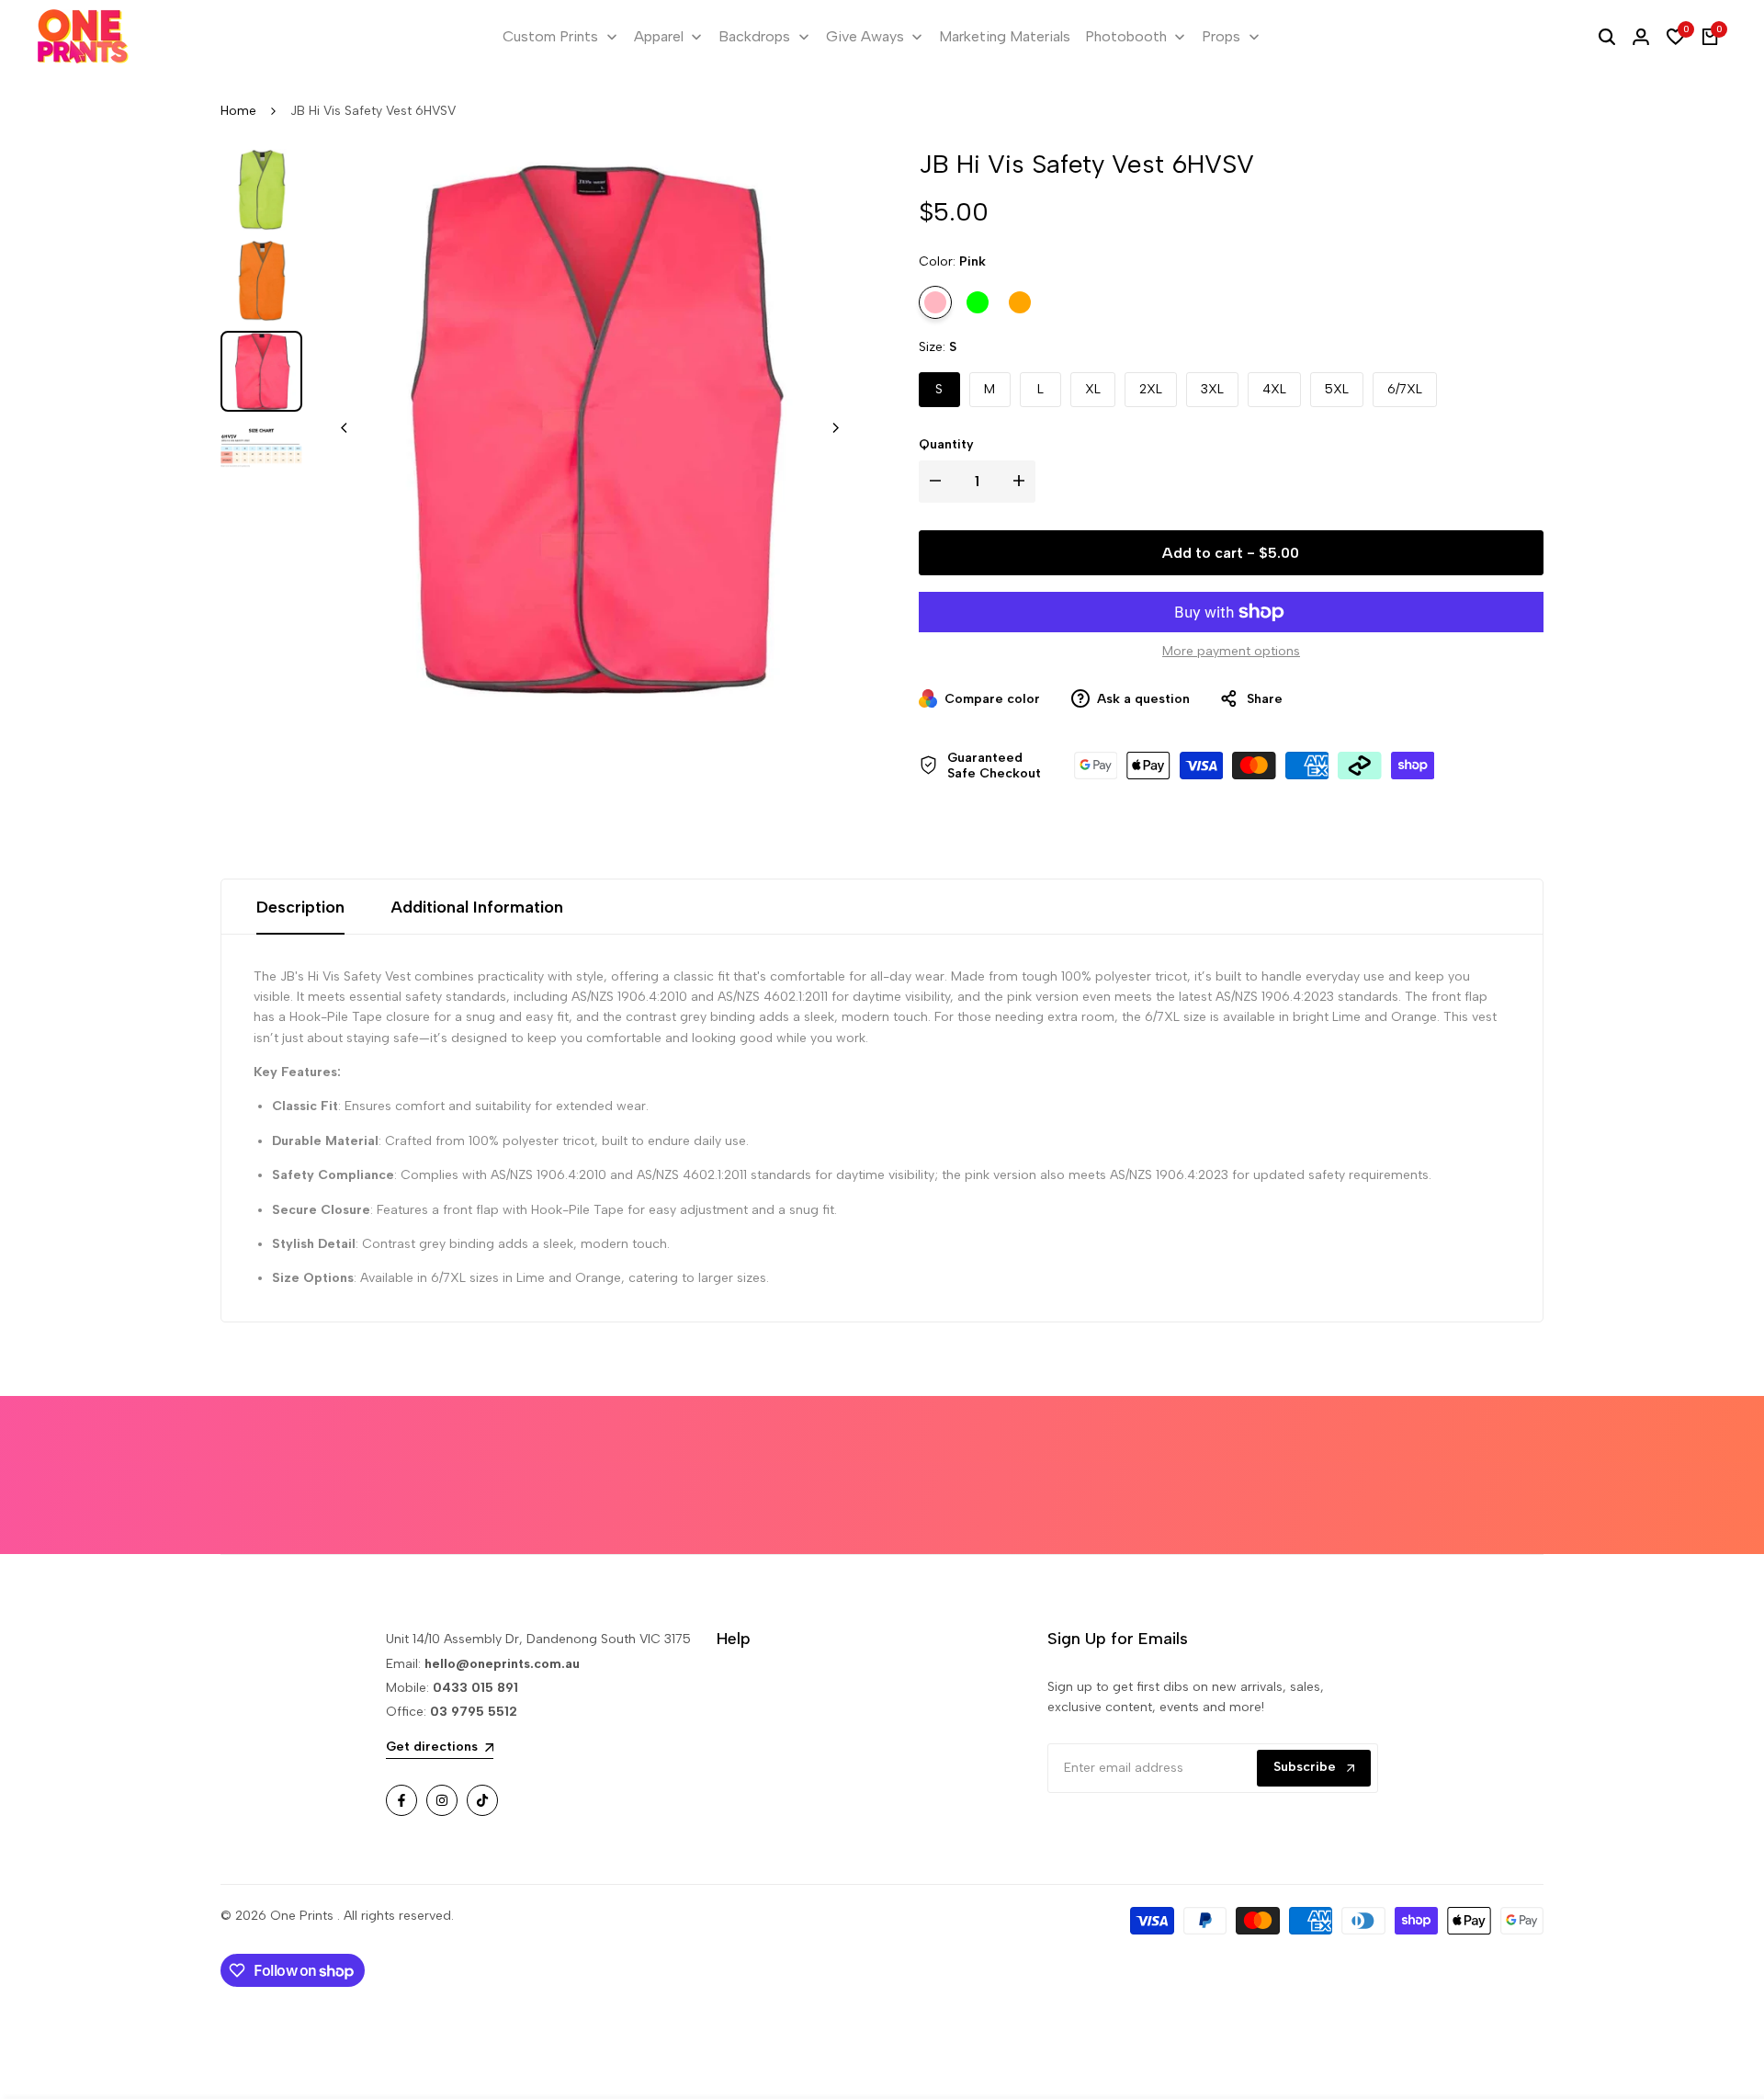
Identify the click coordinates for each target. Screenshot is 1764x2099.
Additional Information (477, 907)
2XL (1151, 389)
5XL (1337, 389)
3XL (1212, 389)
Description (300, 907)
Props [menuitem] (1221, 36)
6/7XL (1405, 389)
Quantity (946, 444)
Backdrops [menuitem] (754, 36)
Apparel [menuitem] (659, 36)
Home (238, 111)
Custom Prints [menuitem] (550, 36)
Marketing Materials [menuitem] (1005, 36)
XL (1093, 389)
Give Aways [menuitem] (865, 36)
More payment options (1231, 651)
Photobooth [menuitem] (1126, 36)
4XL (1274, 389)
